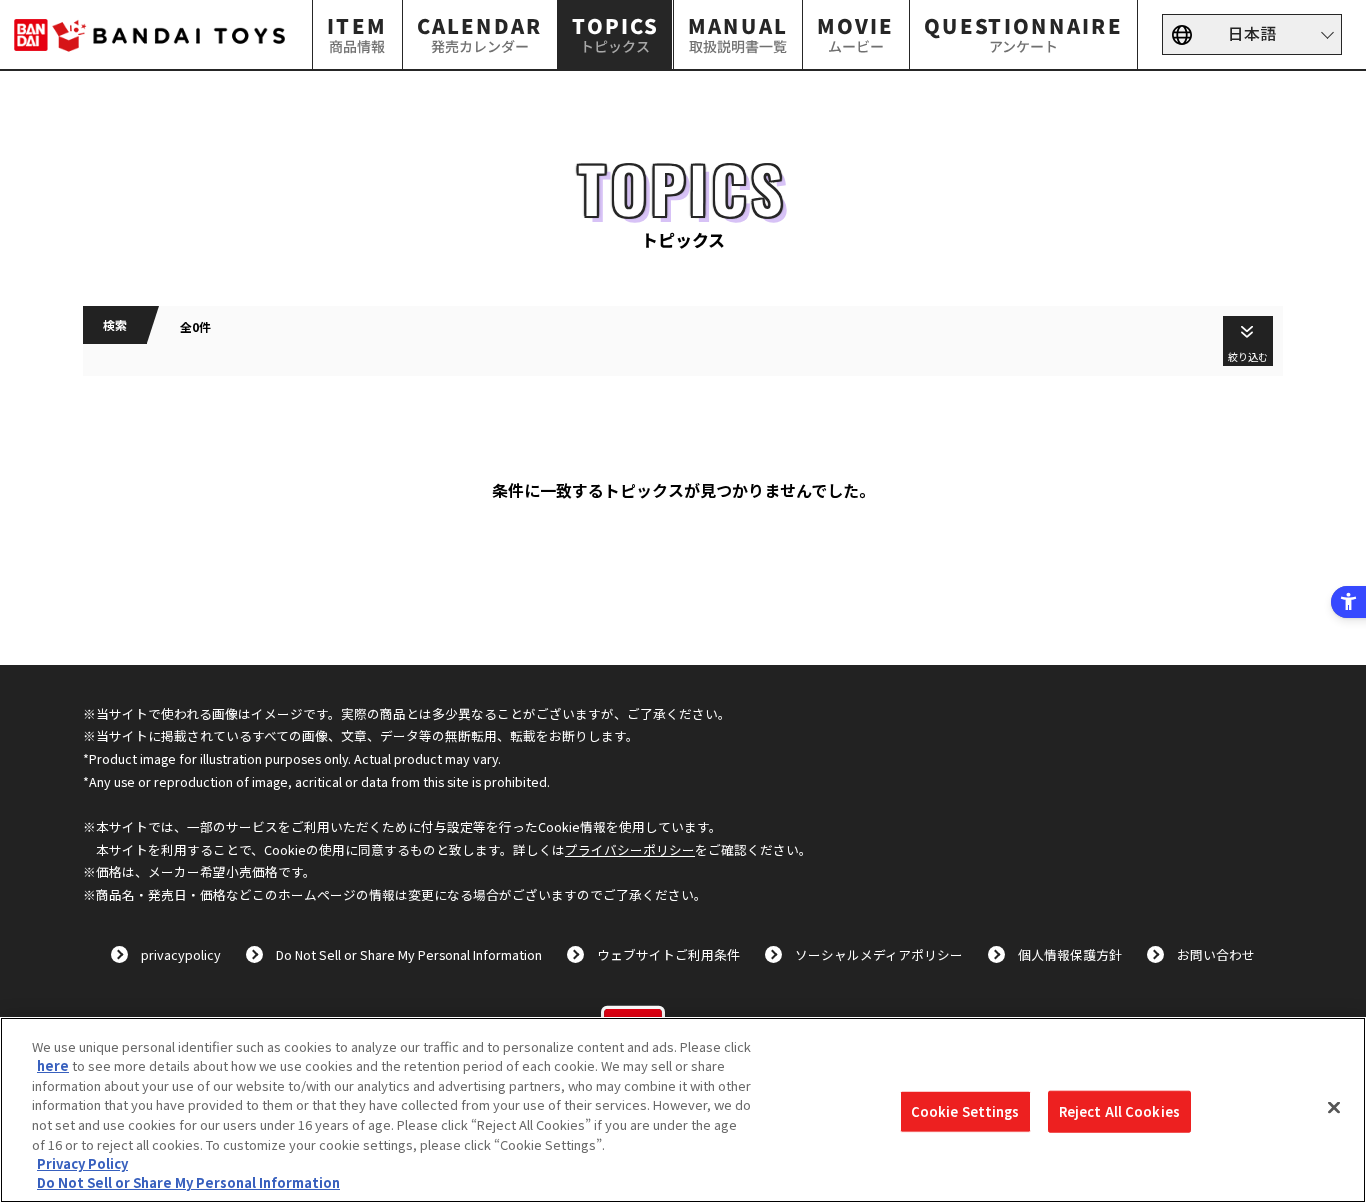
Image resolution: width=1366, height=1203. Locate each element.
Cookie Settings (965, 1111)
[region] (683, 1110)
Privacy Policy (82, 1163)
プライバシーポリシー (630, 849)
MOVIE (855, 33)
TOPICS (615, 33)
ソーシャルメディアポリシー (879, 954)
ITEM (358, 33)
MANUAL (738, 33)
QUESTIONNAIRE (1023, 33)
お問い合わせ (1216, 954)
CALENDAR (480, 33)
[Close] (1334, 1107)
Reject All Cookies (1119, 1111)
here (53, 1065)
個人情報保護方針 (1070, 954)
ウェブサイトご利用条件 (668, 954)
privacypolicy (181, 954)
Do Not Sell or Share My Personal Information (409, 954)
